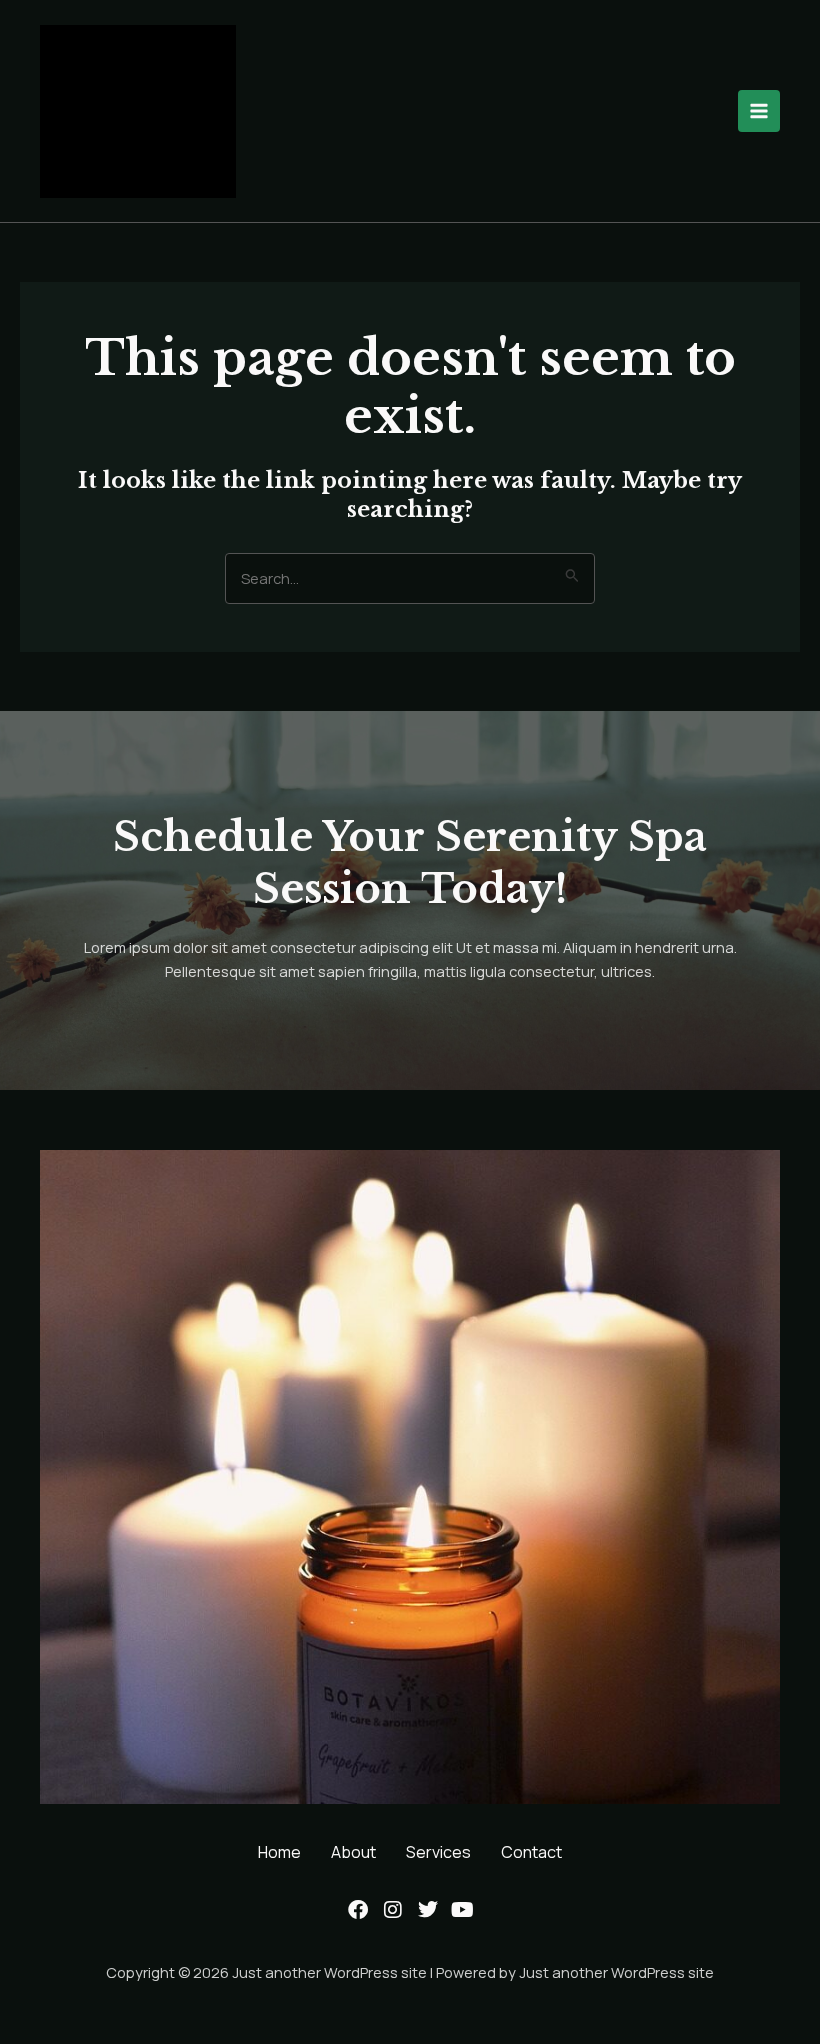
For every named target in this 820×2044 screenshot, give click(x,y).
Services (438, 1852)
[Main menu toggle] (759, 111)
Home (279, 1852)
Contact (531, 1852)
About (353, 1852)
